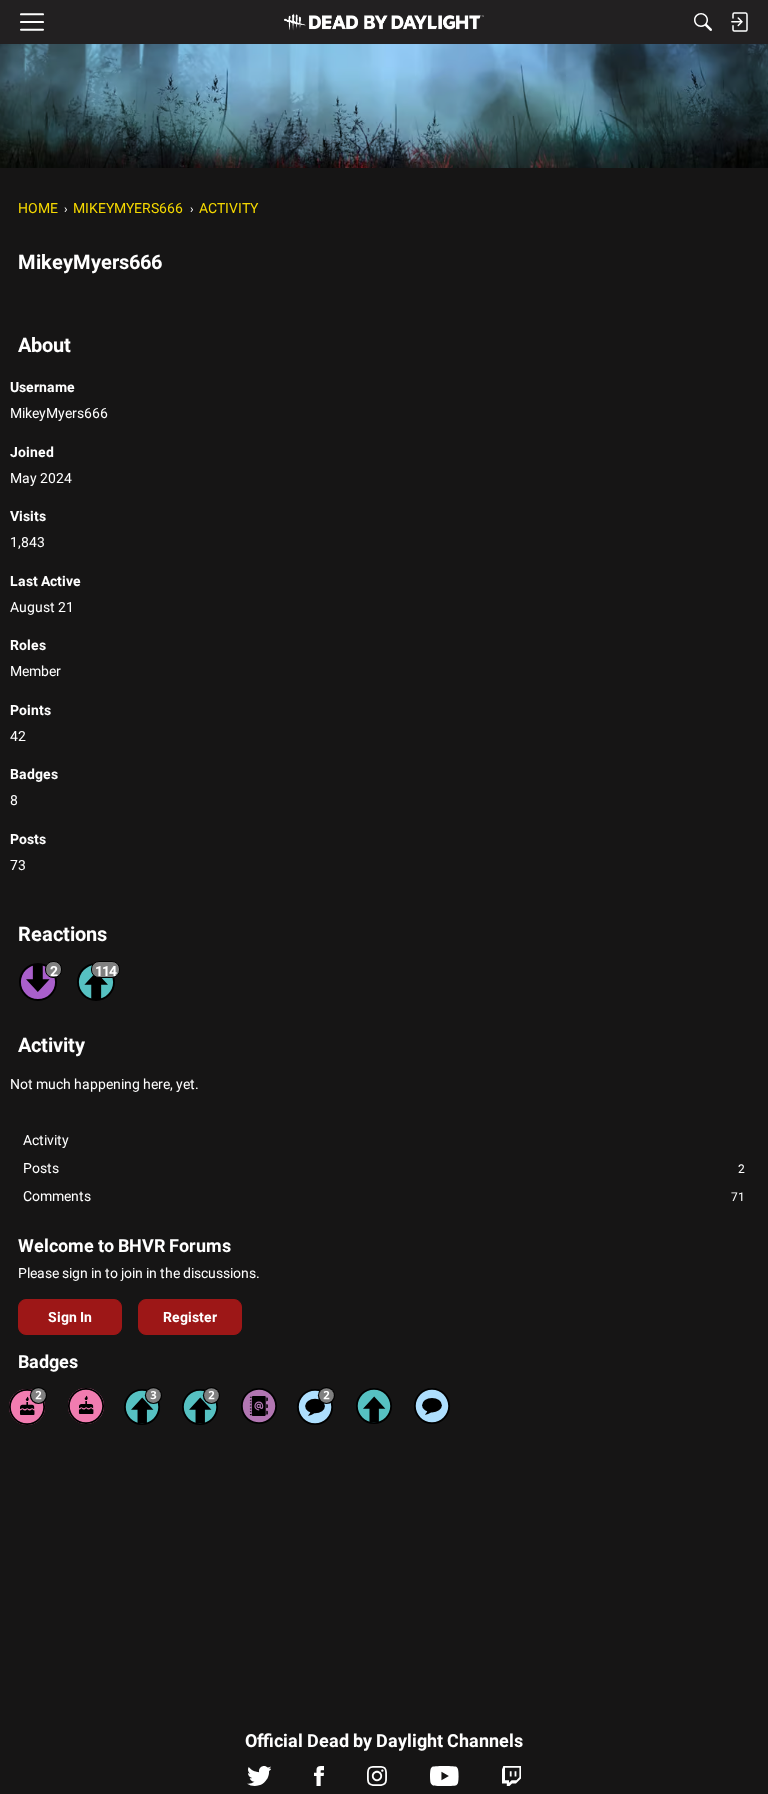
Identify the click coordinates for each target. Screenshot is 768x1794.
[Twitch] (511, 1781)
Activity (46, 1140)
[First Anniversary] (86, 1406)
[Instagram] (377, 1781)
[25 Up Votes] (201, 1406)
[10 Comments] (316, 1406)
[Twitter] (259, 1781)
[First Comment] (432, 1406)
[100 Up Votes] (143, 1406)
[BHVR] (384, 22)
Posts (384, 1168)
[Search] (703, 22)
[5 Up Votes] (374, 1406)
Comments (384, 1196)
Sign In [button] (70, 1317)
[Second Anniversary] (28, 1406)
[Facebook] (319, 1781)
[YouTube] (444, 1781)
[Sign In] (739, 22)
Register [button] (190, 1317)
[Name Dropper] (259, 1406)
